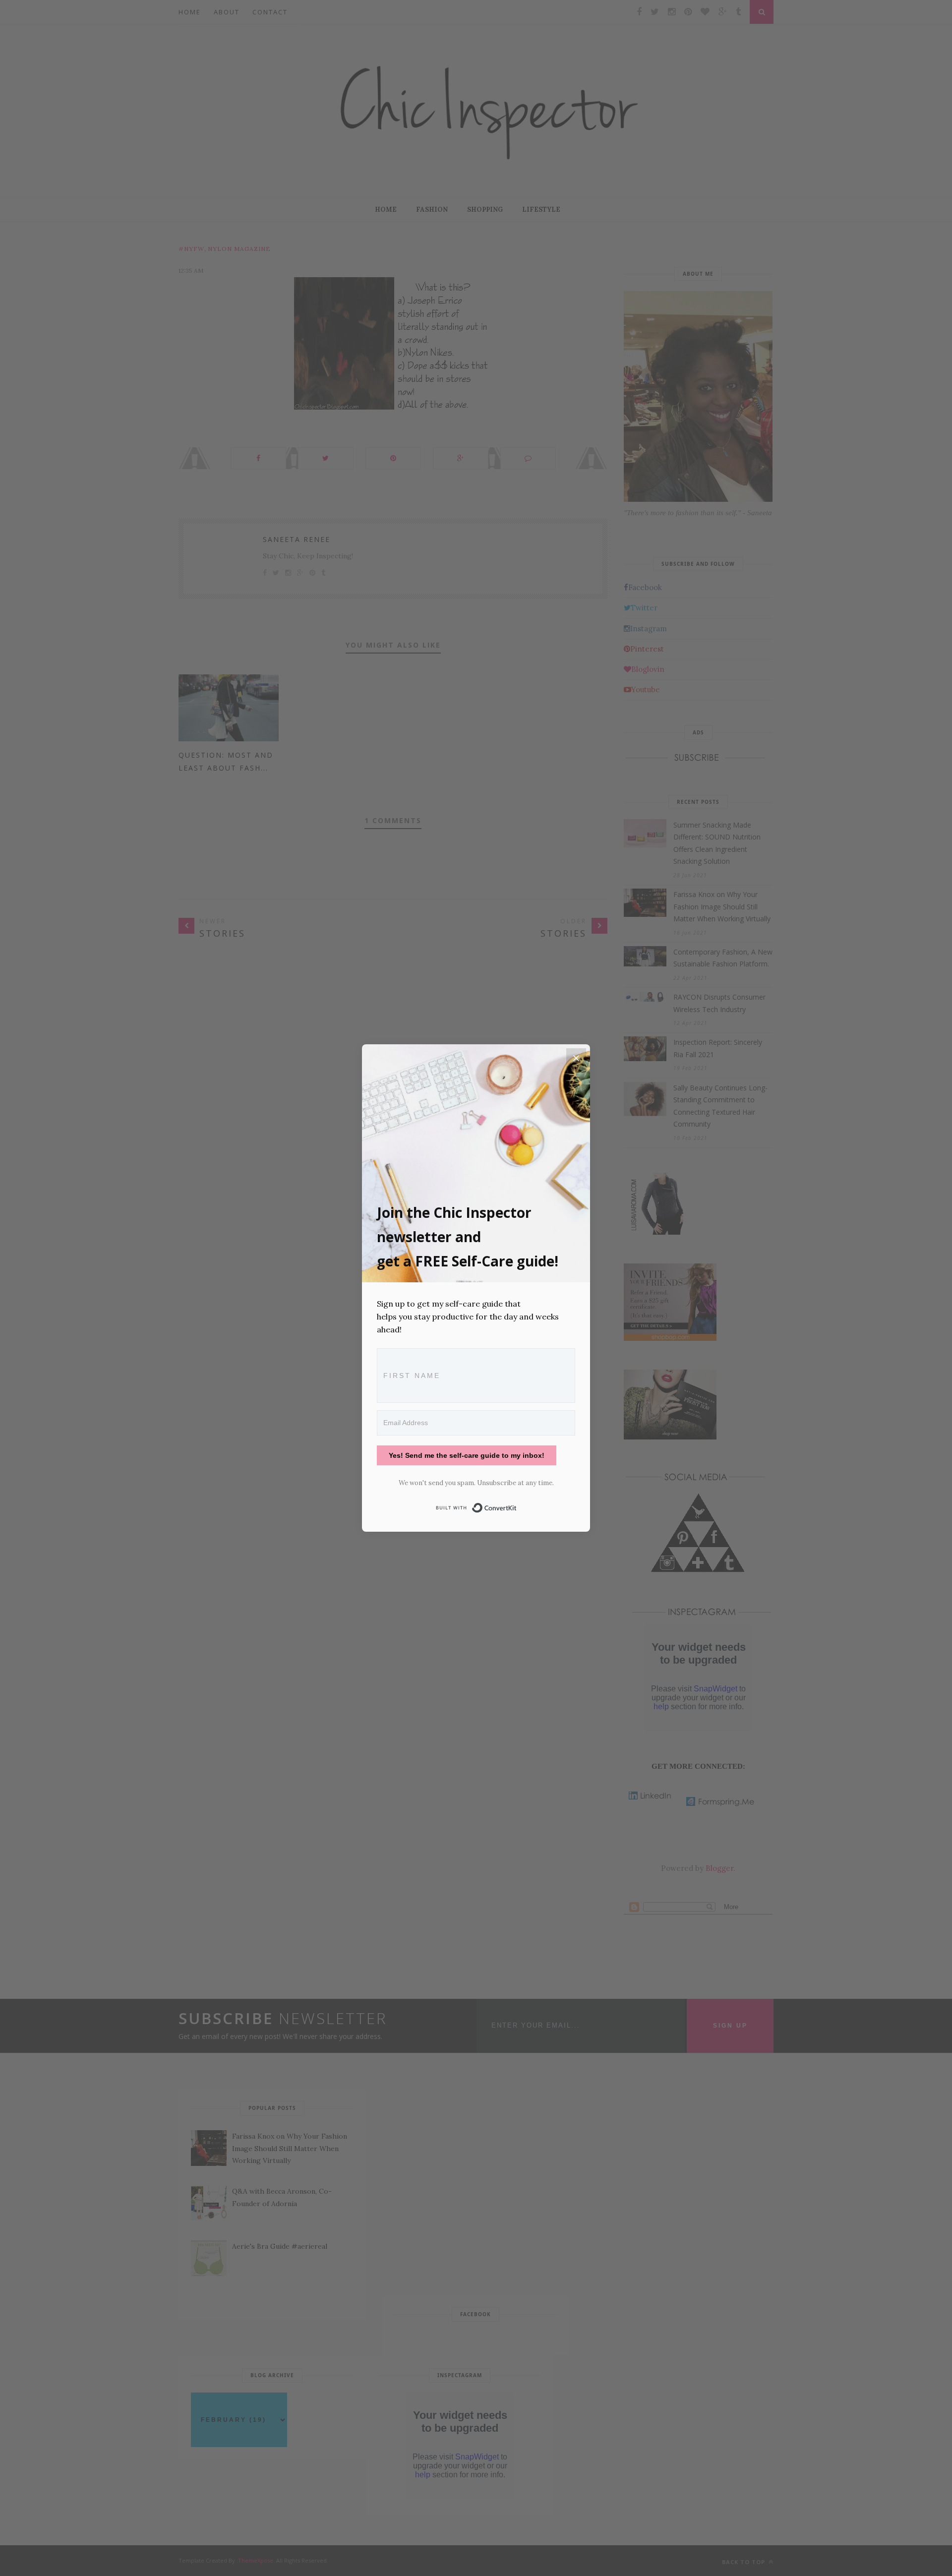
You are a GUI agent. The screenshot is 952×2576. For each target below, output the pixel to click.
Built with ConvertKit (517, 1506)
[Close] (576, 1058)
